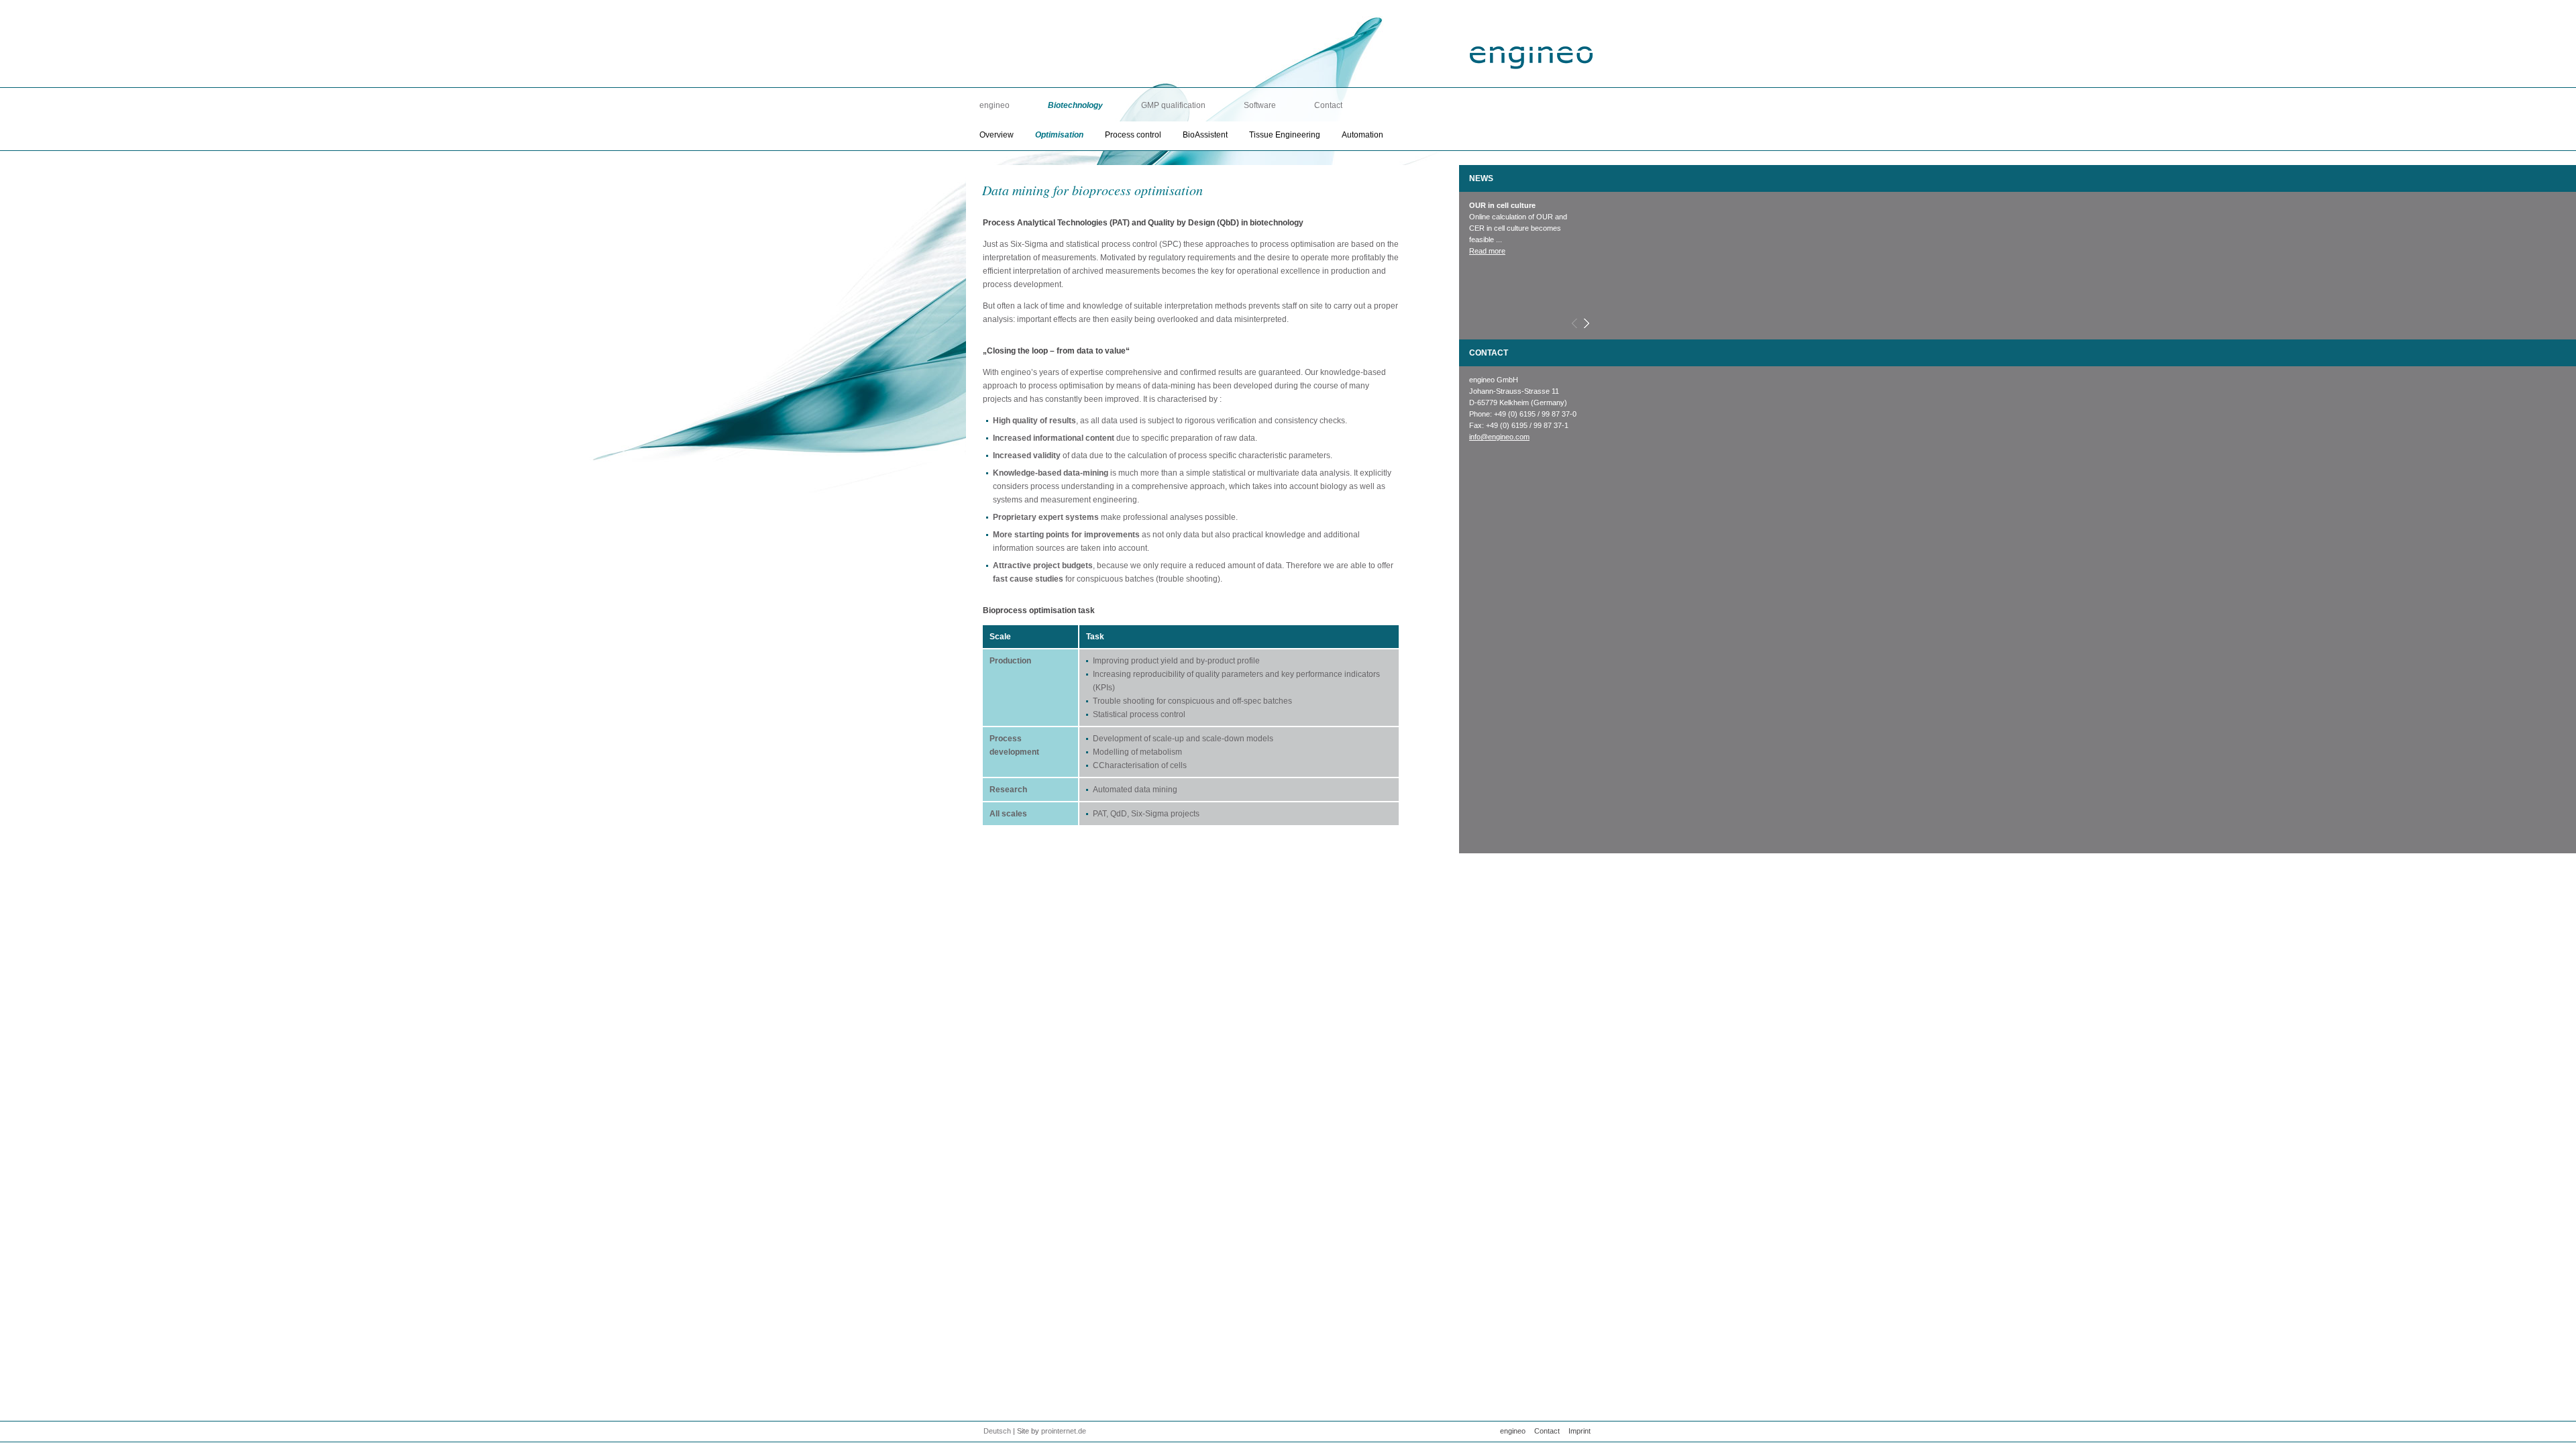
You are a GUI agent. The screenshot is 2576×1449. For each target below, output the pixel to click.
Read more (1487, 239)
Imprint (1579, 1431)
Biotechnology (1075, 105)
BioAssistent (1205, 135)
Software (1260, 105)
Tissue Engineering (1285, 135)
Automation (1362, 135)
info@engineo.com (1499, 437)
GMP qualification (1173, 105)
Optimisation (1059, 135)
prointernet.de (1064, 1431)
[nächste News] (1586, 324)
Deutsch (997, 1431)
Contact (1328, 105)
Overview (997, 135)
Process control (1133, 135)
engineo (995, 105)
